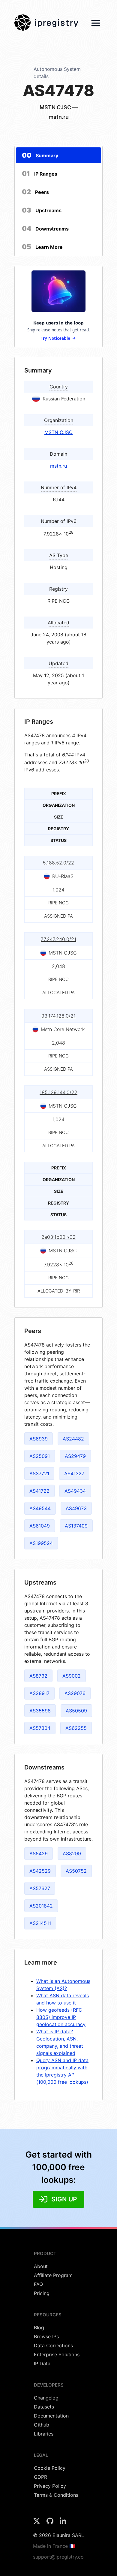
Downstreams (45, 228)
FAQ (38, 2284)
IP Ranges (40, 173)
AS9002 (72, 1676)
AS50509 (76, 1711)
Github (42, 2425)
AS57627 (40, 1888)
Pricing (42, 2293)
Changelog (46, 2398)
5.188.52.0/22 (58, 863)
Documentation (51, 2416)
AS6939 (39, 1439)
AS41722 (39, 1491)
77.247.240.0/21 (58, 939)
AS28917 (39, 1693)
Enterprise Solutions (57, 2354)
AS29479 (75, 1456)
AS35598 (40, 1711)
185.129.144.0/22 (58, 1092)
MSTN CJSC (58, 432)
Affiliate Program (53, 2275)
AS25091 (40, 1456)
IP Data (42, 2363)
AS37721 (39, 1474)
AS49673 (76, 1508)
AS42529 (40, 1871)
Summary (40, 155)
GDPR (40, 2477)
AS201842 (41, 1906)
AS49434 (75, 1491)
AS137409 (76, 1526)
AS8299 (72, 1854)
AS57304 (40, 1728)
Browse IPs (46, 2336)
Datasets (44, 2407)
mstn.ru (58, 466)
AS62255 (76, 1728)
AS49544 (40, 1508)
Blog (39, 2327)
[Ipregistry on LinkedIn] (63, 2523)
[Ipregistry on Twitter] (37, 2523)
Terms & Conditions (56, 2495)
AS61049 (40, 1526)
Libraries (44, 2434)
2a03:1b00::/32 (58, 1237)
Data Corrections (53, 2345)
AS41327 (74, 1474)
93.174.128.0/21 (58, 1016)
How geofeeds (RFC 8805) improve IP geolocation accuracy (61, 2017)
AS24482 (73, 1439)
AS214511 (40, 1923)
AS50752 (76, 1871)
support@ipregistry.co (58, 2557)
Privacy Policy (50, 2486)
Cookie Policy (50, 2468)
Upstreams (42, 210)
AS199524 (41, 1543)
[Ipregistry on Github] (51, 2523)
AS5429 (39, 1854)
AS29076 (75, 1693)
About (41, 2266)
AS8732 (38, 1676)
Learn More (42, 247)
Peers (35, 192)
